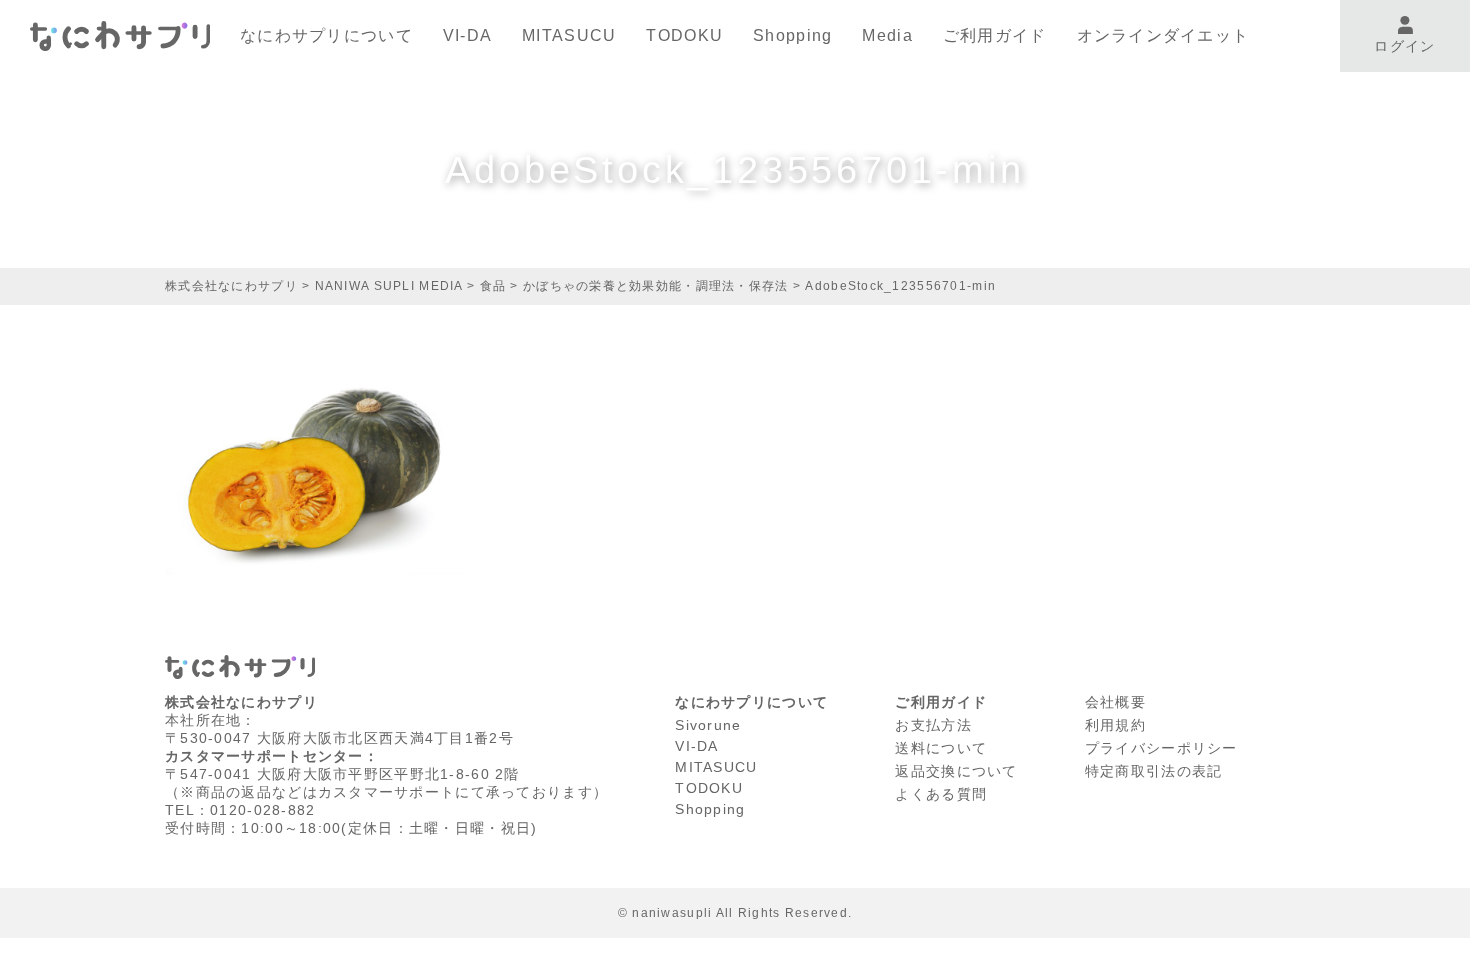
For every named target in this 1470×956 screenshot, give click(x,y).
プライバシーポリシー (1161, 748)
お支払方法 (933, 725)
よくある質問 (941, 794)
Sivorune (708, 725)
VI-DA (467, 35)
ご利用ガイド (995, 35)
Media (887, 35)
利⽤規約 (1115, 725)
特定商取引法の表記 (1154, 771)
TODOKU (684, 35)
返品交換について (956, 771)
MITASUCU (569, 35)
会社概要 (1115, 702)
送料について (941, 748)
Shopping (792, 35)
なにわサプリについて (326, 35)
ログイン (1404, 46)
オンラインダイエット (1163, 35)
